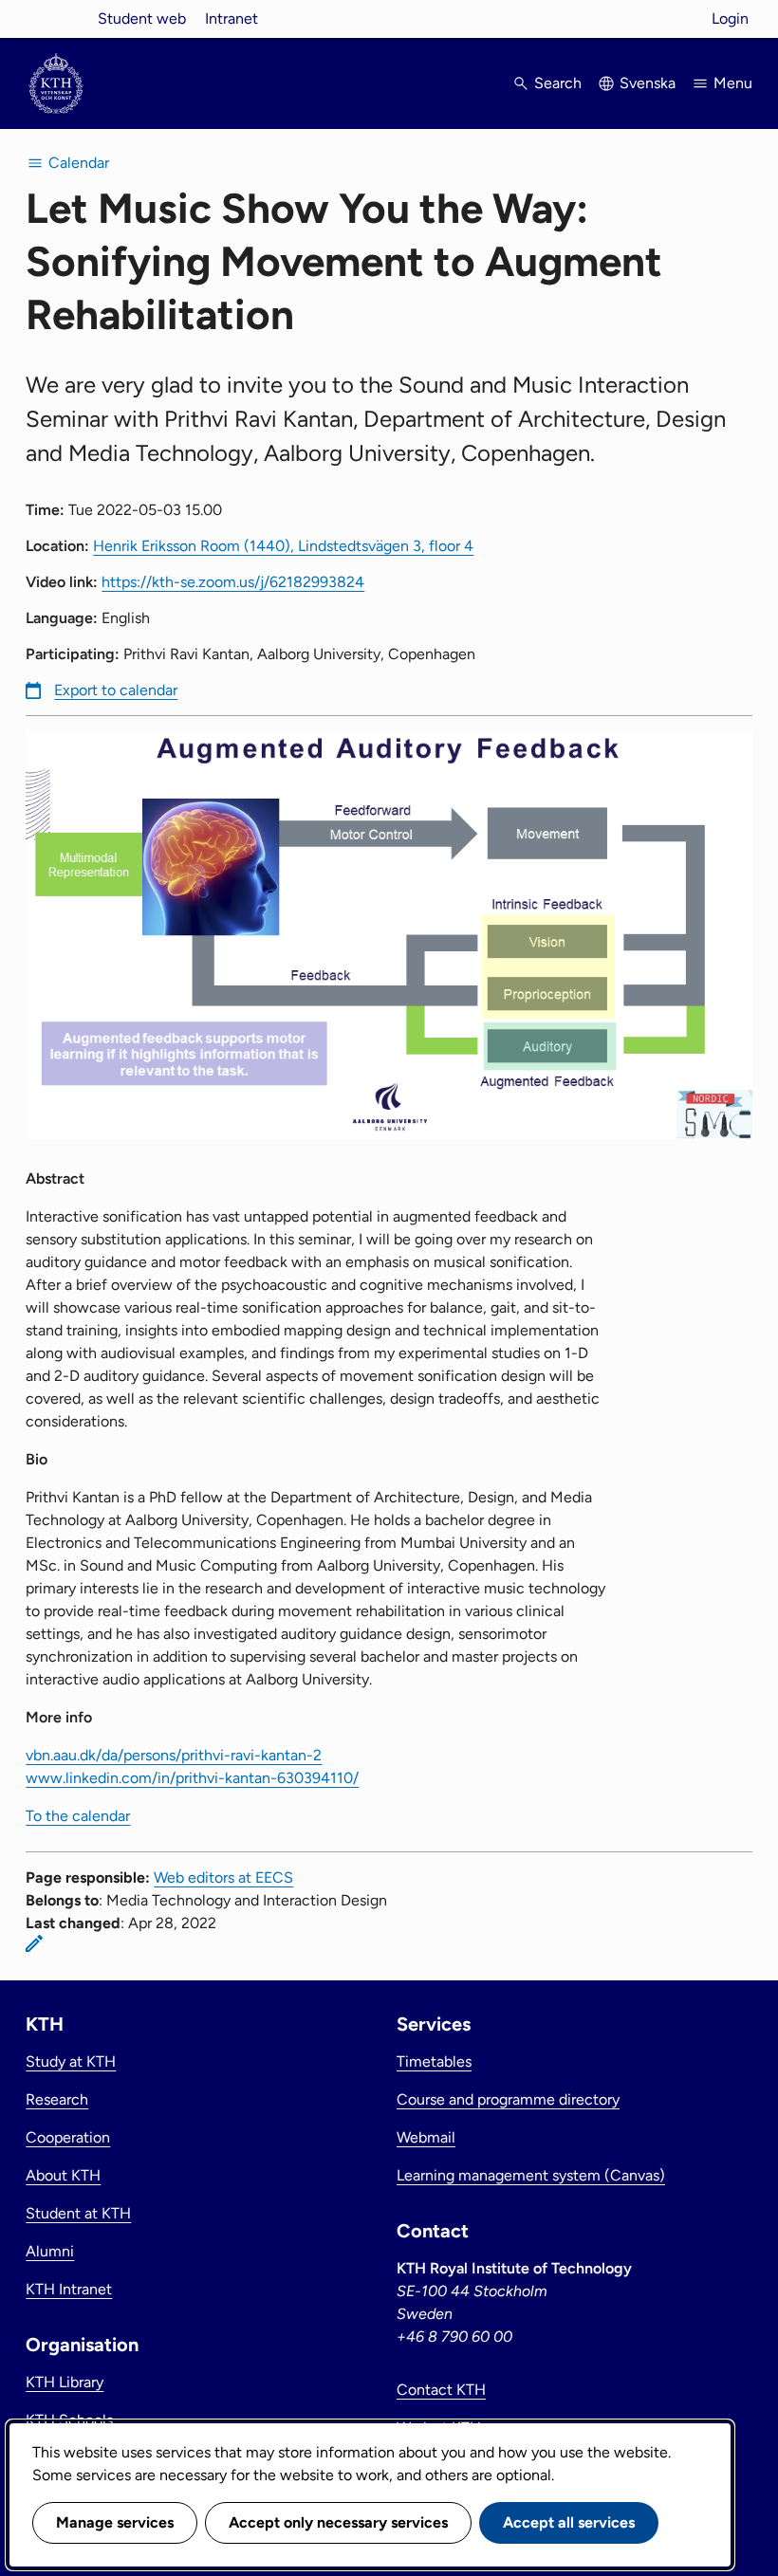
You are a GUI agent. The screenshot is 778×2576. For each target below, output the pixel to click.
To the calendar (78, 1816)
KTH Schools (69, 2420)
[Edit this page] (34, 1943)
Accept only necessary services (338, 2522)
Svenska (648, 83)
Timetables (434, 2061)
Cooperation (68, 2137)
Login (730, 18)
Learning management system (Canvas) (531, 2175)
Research (57, 2099)
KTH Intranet (69, 2289)
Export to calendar (116, 690)
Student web (142, 18)
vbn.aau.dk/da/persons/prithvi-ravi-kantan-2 (174, 1755)
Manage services (115, 2522)
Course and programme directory (508, 2099)
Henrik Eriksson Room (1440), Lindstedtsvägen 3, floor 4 (283, 546)
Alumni (50, 2251)
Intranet (232, 18)
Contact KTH (441, 2390)
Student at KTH (78, 2213)
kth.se (56, 18)
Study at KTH (71, 2061)
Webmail (426, 2137)
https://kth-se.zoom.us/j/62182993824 (233, 582)
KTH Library (65, 2382)
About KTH (63, 2175)
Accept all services (569, 2522)
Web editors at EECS (223, 1877)
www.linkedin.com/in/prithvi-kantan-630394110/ (192, 1778)
